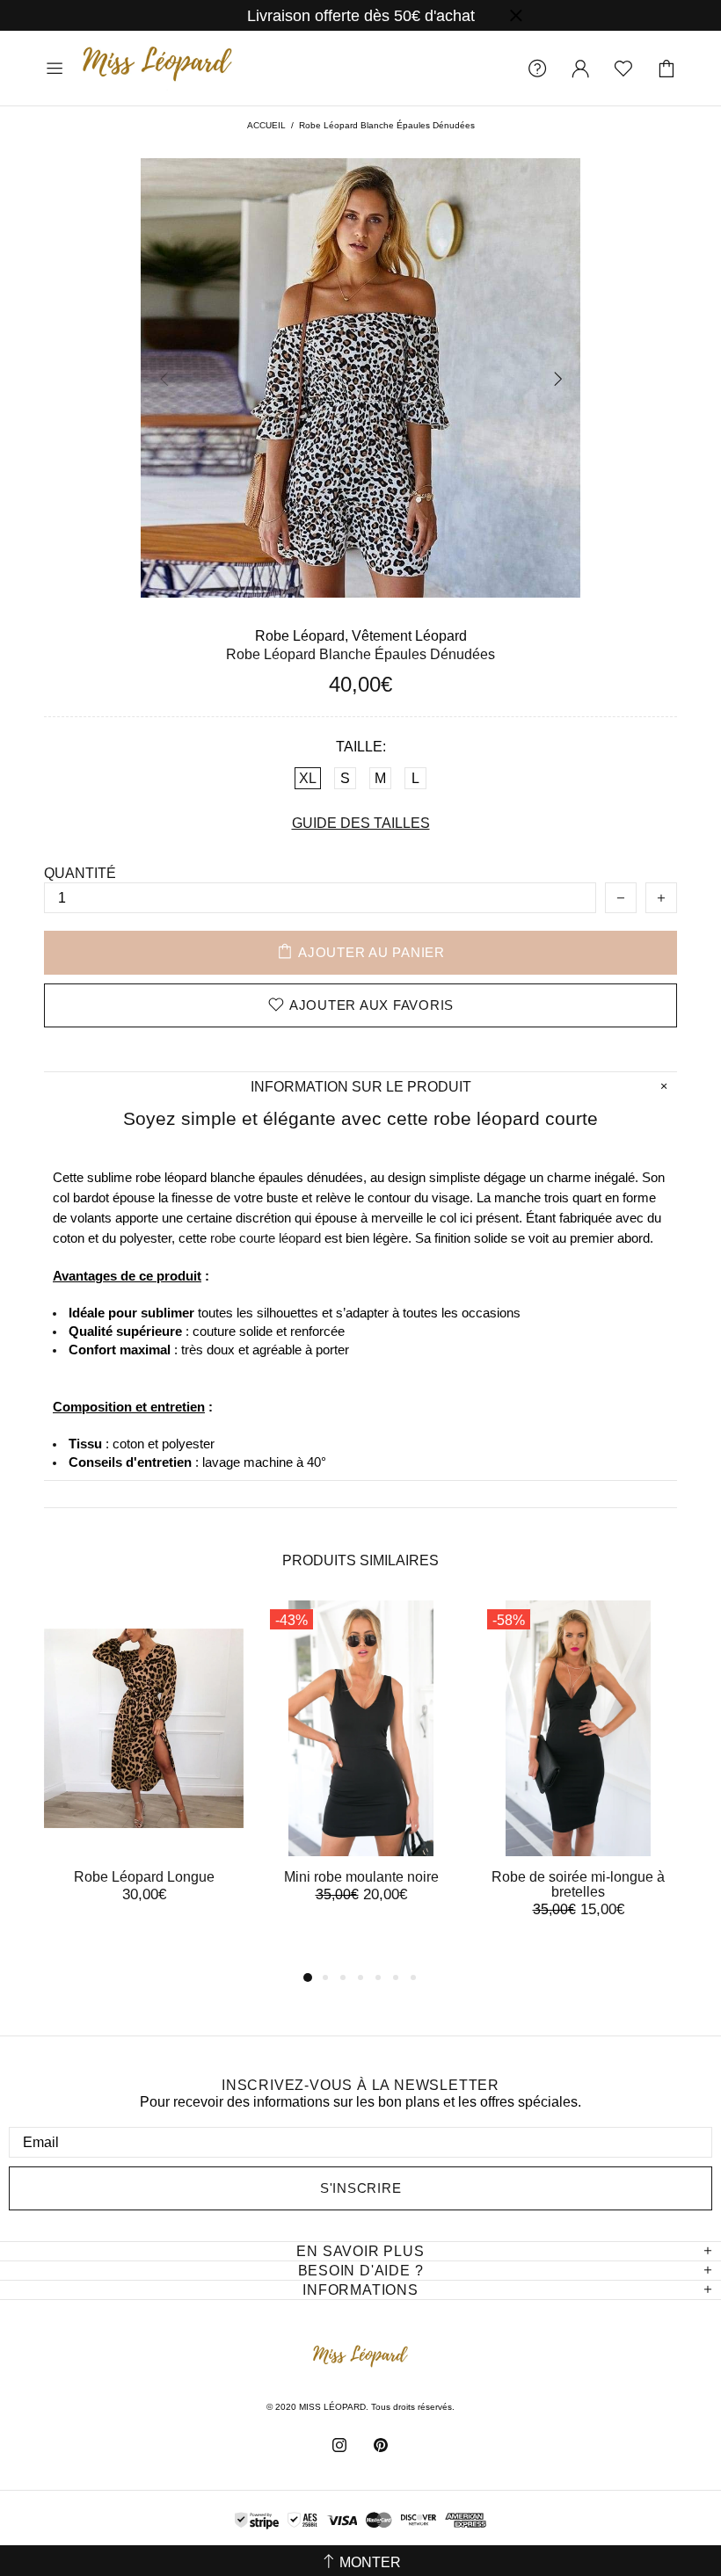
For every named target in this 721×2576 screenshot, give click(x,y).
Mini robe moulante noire (361, 1877)
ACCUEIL (266, 125)
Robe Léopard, (302, 636)
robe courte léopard (266, 1238)
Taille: (361, 747)
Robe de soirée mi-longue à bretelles (578, 1884)
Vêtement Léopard (409, 636)
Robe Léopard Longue (144, 1877)
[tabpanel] (144, 1769)
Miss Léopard (157, 68)
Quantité (80, 873)
